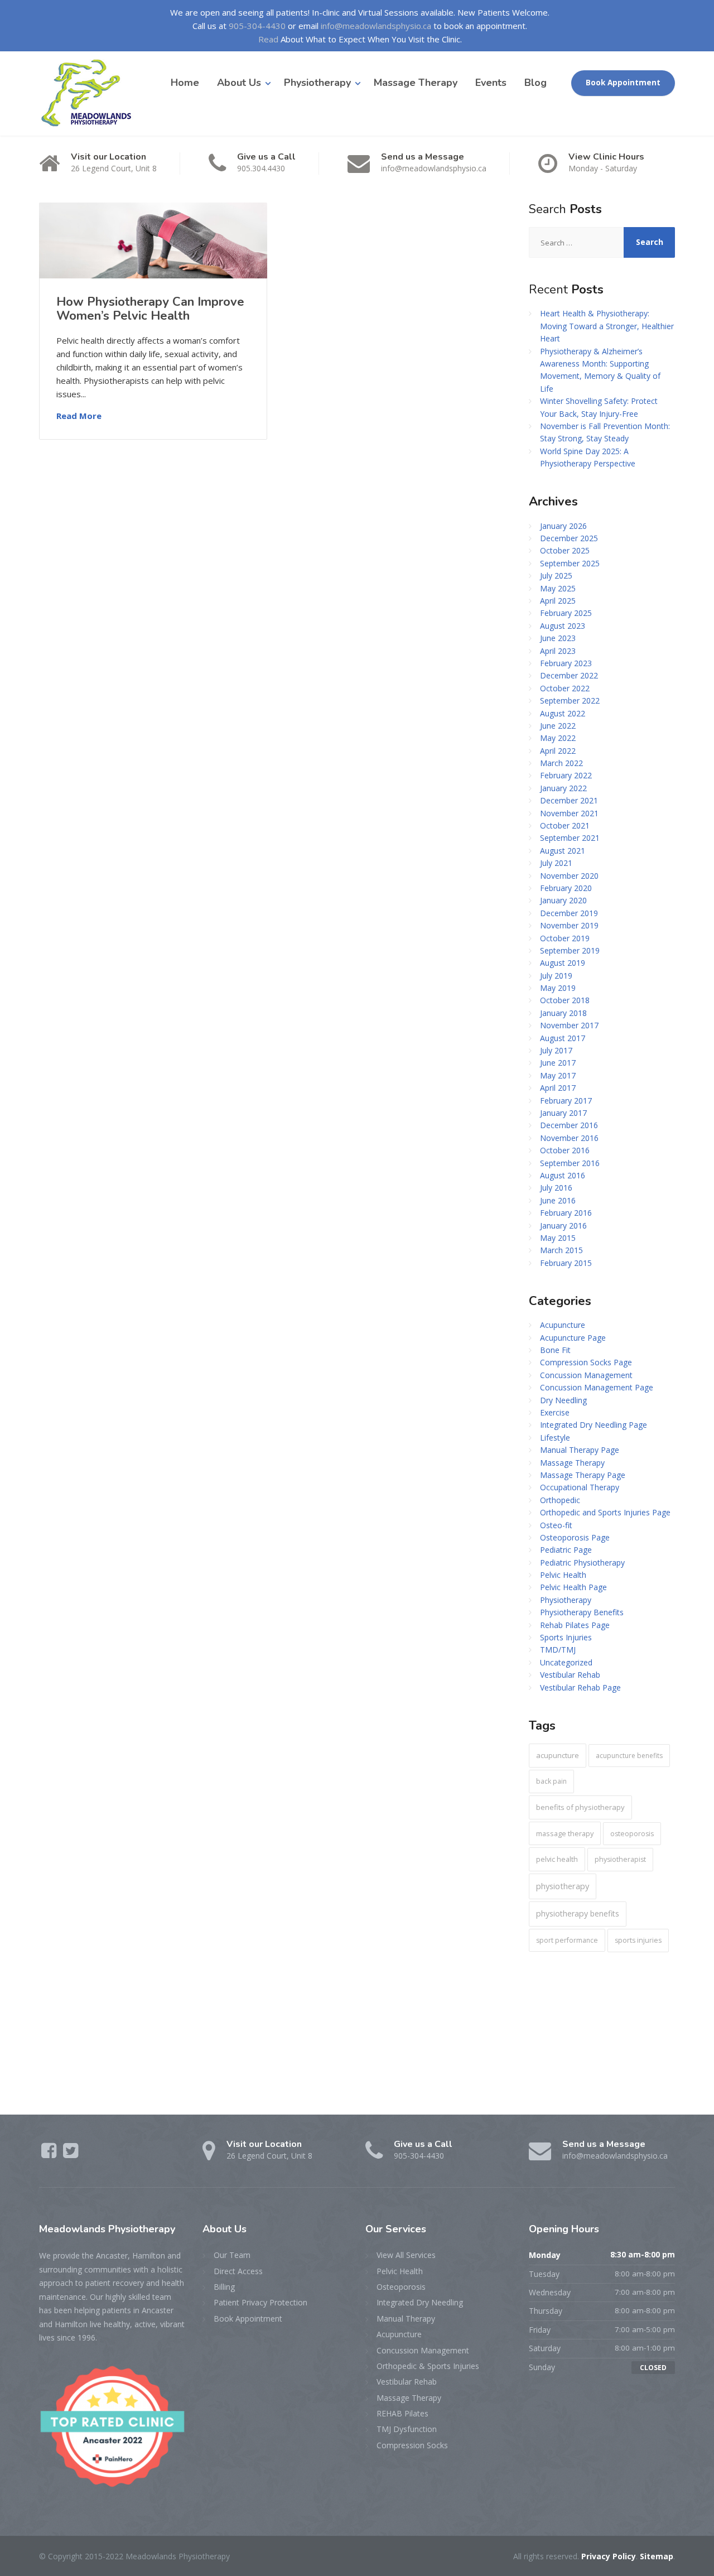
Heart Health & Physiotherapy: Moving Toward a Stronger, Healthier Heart (607, 326)
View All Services (406, 2255)
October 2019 (565, 938)
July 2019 (556, 976)
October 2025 (565, 550)
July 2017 (556, 1050)
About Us (239, 83)
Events (491, 83)
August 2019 (563, 963)
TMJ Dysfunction (407, 2429)
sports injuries (638, 1940)
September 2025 (570, 563)
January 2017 (563, 1113)
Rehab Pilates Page (575, 1625)
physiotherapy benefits (578, 1913)
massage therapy (565, 1833)
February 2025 (566, 613)
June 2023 (558, 638)
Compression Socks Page (586, 1362)
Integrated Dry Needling (420, 2302)
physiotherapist (620, 1859)
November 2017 (569, 1025)
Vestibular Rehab (570, 1675)
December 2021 (569, 800)
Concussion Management (586, 1375)
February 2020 (566, 888)
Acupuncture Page (573, 1338)
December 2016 (569, 1125)
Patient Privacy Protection (260, 2302)
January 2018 (563, 1013)
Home (185, 83)
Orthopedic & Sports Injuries (428, 2366)
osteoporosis (632, 1834)
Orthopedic (560, 1500)
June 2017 (558, 1063)
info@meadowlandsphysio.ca (376, 26)
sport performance (567, 1940)
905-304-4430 (257, 26)
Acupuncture (563, 1325)
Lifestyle (555, 1438)
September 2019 (570, 950)
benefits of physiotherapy (580, 1807)
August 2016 (563, 1175)
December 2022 (569, 675)
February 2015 (566, 1263)
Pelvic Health (563, 1575)
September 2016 (570, 1163)
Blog (535, 83)
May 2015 (558, 1238)
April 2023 (558, 651)
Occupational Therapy (580, 1487)
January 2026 (563, 526)
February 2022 (566, 775)
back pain (551, 1781)
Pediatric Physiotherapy (582, 1563)
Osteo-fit (556, 1525)
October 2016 (565, 1150)
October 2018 (565, 1000)
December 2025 (569, 538)
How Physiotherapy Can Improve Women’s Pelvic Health (150, 309)
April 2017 (558, 1088)
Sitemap (657, 2556)
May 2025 (558, 588)
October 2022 (565, 688)
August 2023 (563, 626)
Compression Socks (412, 2445)
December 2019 (569, 913)
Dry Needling (563, 1400)
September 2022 (570, 700)
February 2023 (566, 663)
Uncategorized (566, 1662)
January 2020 (563, 900)
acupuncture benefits (629, 1756)
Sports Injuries (566, 1637)
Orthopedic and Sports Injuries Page (605, 1512)
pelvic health (557, 1859)
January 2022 (563, 788)
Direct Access (238, 2271)
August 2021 (563, 851)
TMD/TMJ (558, 1650)
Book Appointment (623, 83)
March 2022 (561, 763)
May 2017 (558, 1075)
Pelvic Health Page (573, 1587)
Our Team (232, 2255)
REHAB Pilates (402, 2413)
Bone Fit (555, 1350)
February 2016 (566, 1213)
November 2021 (569, 813)
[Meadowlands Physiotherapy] (91, 93)
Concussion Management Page (597, 1387)
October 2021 (565, 825)
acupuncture (558, 1755)
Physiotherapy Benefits (582, 1612)
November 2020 (569, 876)
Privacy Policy (609, 2556)
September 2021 (570, 838)
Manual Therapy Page (580, 1450)
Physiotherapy (317, 83)
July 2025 (556, 576)
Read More (79, 416)
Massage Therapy (416, 83)
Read (268, 39)
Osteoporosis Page (575, 1537)
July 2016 (556, 1188)
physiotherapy (563, 1886)
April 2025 (558, 601)
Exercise (555, 1412)
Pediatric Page (566, 1550)
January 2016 (563, 1226)
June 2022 (558, 726)
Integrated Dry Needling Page (594, 1425)
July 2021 (556, 863)
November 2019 (569, 925)
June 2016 (558, 1200)
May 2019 (558, 988)
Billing (224, 2287)
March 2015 (561, 1250)
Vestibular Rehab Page (580, 1687)
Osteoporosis (401, 2287)
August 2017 (563, 1038)
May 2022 (558, 738)
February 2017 (566, 1101)
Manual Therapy (406, 2319)
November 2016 (569, 1138)
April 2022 (558, 751)
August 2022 (563, 713)
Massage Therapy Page (583, 1475)
